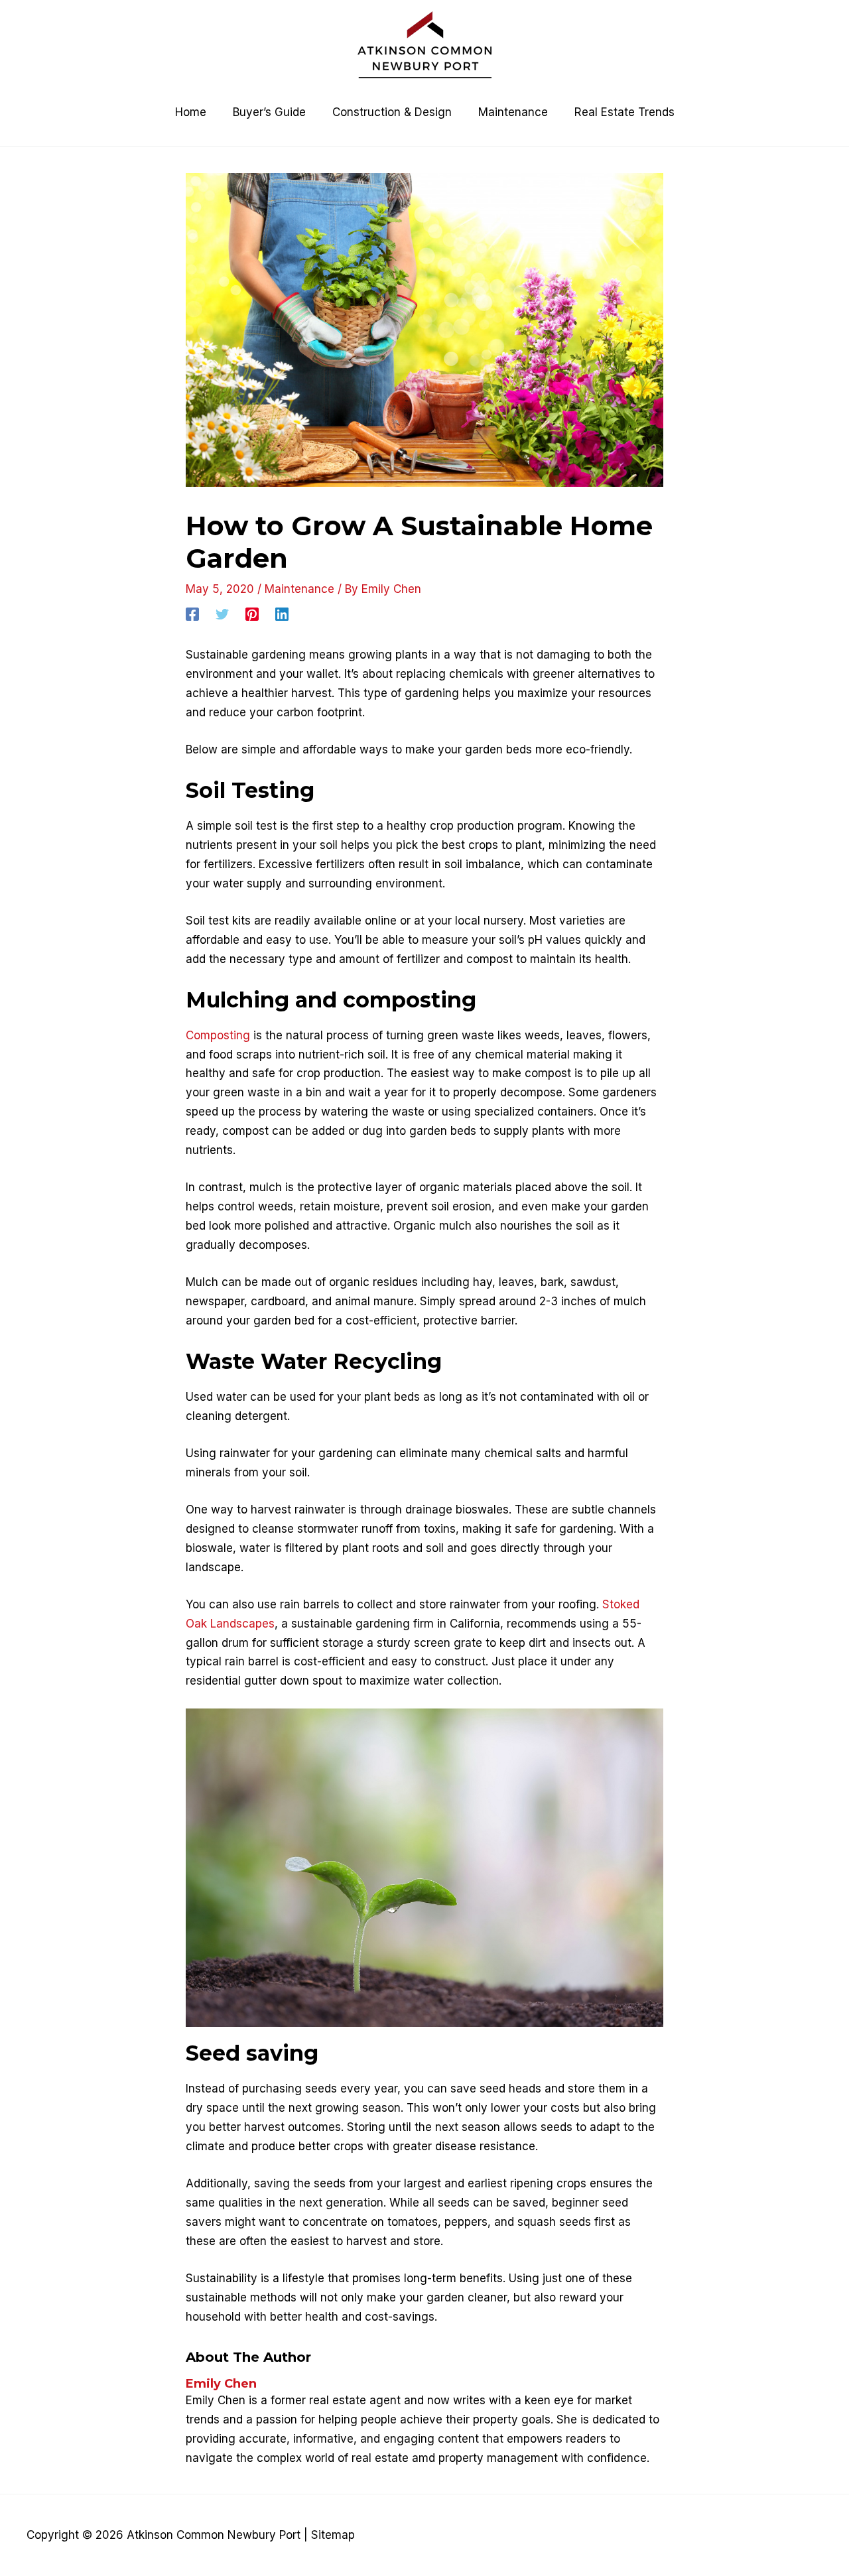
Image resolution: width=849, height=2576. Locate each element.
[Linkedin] (282, 613)
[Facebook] (192, 613)
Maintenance (299, 589)
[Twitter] (222, 613)
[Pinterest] (252, 613)
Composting (218, 1035)
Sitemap (333, 2535)
